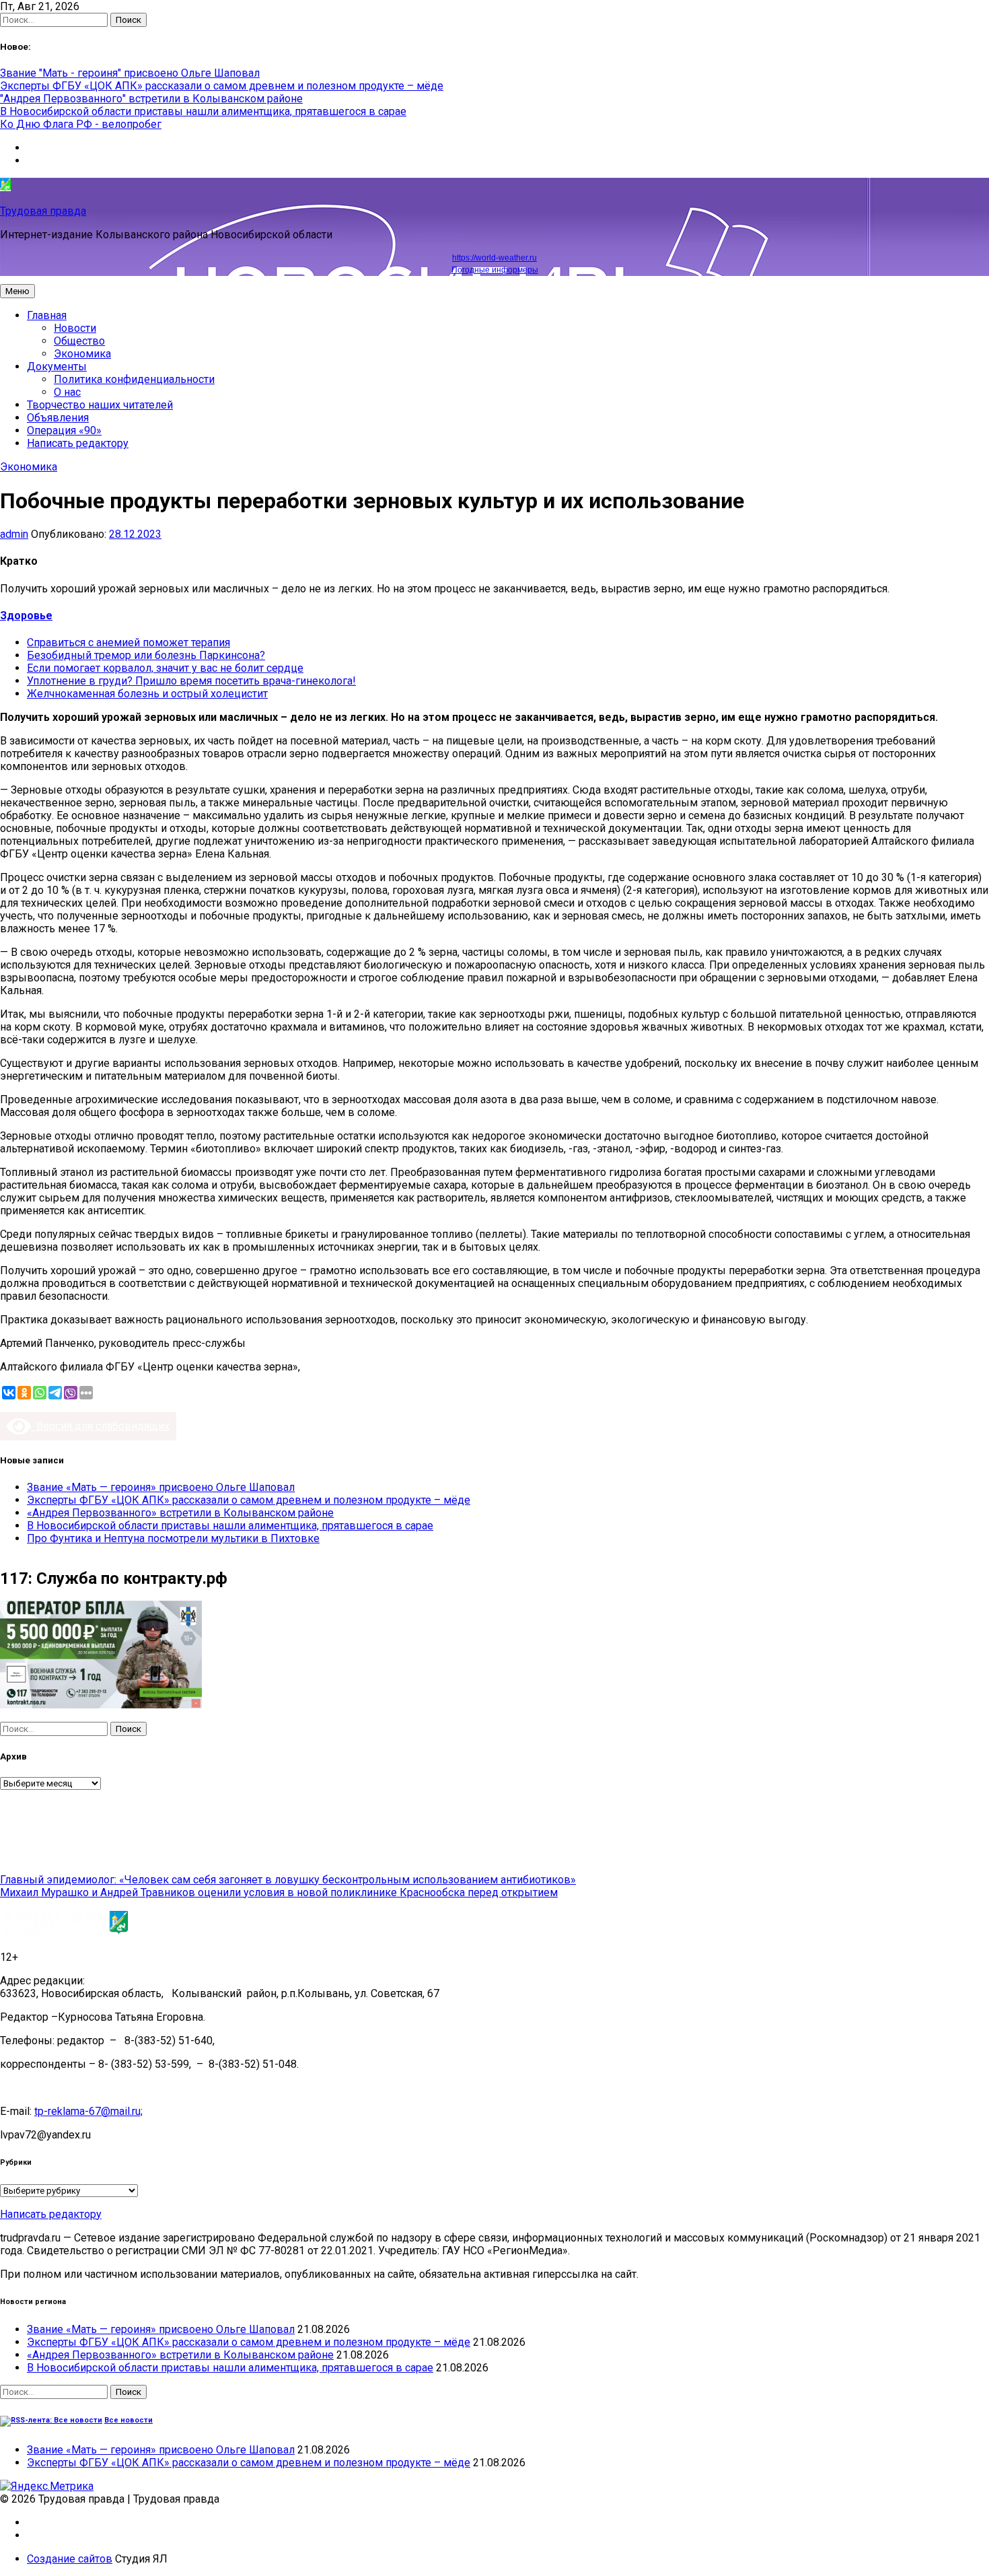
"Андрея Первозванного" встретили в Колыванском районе (151, 99)
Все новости (129, 2420)
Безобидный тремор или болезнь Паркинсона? (146, 655)
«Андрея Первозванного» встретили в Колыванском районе (180, 1513)
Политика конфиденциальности (134, 379)
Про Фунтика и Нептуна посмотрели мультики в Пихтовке (173, 1538)
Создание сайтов (70, 2559)
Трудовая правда (43, 211)
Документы (57, 367)
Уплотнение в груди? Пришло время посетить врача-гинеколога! (191, 681)
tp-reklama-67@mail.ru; (88, 2111)
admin (14, 534)
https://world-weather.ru (494, 258)
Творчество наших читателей (100, 405)
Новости (75, 328)
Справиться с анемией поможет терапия (129, 642)
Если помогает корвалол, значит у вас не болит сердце (165, 668)
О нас (67, 392)
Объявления (58, 418)
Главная (47, 315)
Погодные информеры (495, 270)
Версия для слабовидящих (100, 1426)
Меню (17, 291)
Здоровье (26, 616)
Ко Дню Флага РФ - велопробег (81, 124)
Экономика (82, 354)
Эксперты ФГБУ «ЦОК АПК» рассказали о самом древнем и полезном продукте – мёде (222, 86)
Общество (79, 341)
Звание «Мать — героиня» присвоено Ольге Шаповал (161, 1487)
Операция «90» (64, 430)
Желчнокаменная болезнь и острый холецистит (147, 694)
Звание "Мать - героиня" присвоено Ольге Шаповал (130, 73)
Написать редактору (78, 443)
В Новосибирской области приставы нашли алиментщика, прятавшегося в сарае (203, 111)
